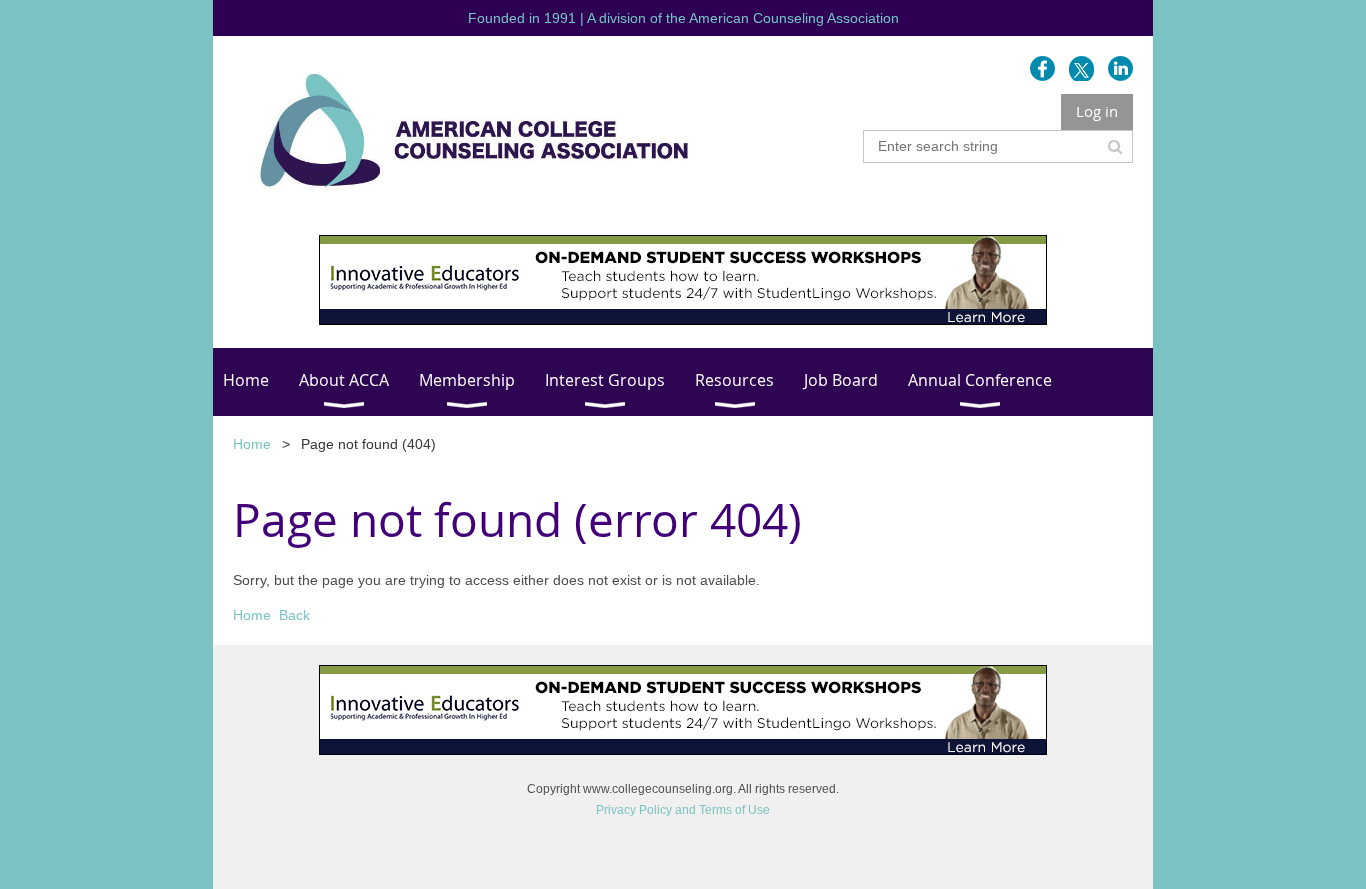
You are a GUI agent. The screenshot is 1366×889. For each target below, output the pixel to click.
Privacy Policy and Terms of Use (683, 810)
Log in (1097, 111)
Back (294, 615)
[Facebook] (1042, 68)
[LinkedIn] (1120, 68)
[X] (1081, 68)
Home (252, 444)
